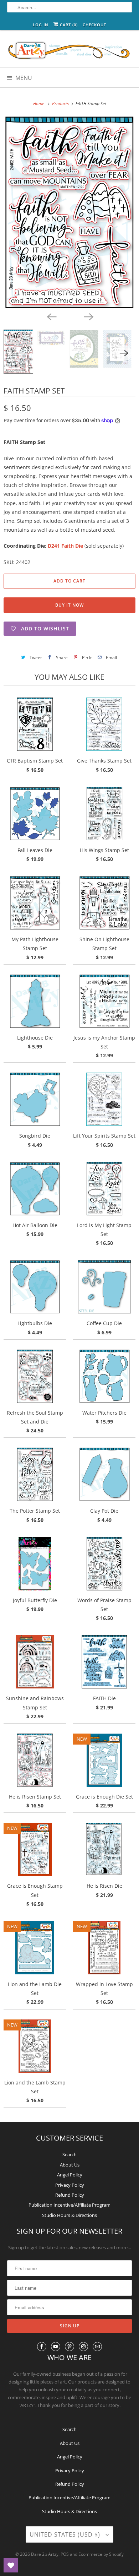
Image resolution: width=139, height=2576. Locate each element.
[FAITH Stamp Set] (69, 212)
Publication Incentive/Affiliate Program (69, 2205)
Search (69, 2154)
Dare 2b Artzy (45, 2554)
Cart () (68, 25)
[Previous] (51, 316)
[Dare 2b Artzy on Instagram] (83, 2347)
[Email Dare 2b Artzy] (97, 2347)
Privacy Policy (70, 2185)
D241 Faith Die (65, 546)
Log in (41, 25)
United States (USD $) (66, 2534)
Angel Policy (70, 2175)
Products (61, 104)
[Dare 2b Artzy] (70, 51)
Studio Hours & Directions (69, 2215)
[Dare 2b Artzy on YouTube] (56, 2347)
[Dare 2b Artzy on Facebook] (42, 2347)
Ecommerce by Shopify (101, 2554)
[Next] (88, 316)
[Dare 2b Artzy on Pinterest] (69, 2347)
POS (65, 2554)
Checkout (94, 25)
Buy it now (69, 605)
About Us (70, 2165)
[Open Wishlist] (11, 2565)
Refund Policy (70, 2195)
